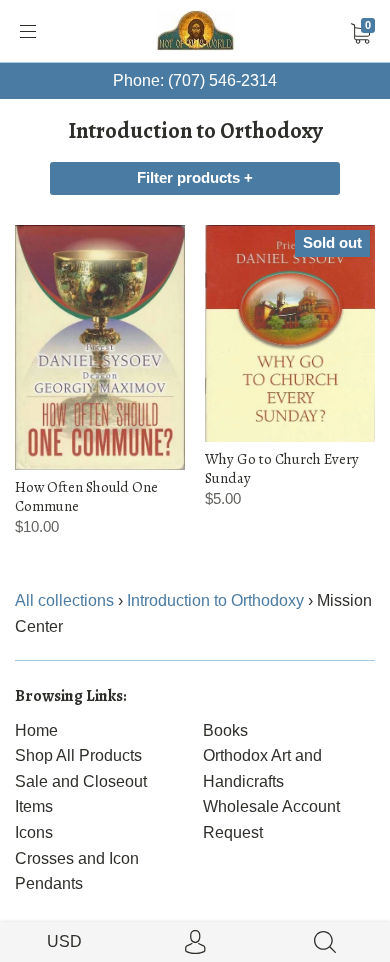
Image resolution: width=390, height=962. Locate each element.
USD (64, 941)
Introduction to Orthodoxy (215, 600)
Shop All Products (78, 755)
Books (225, 730)
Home (36, 730)
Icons (34, 832)
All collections (64, 600)
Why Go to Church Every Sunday (282, 468)
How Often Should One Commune (86, 496)
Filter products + (195, 178)
